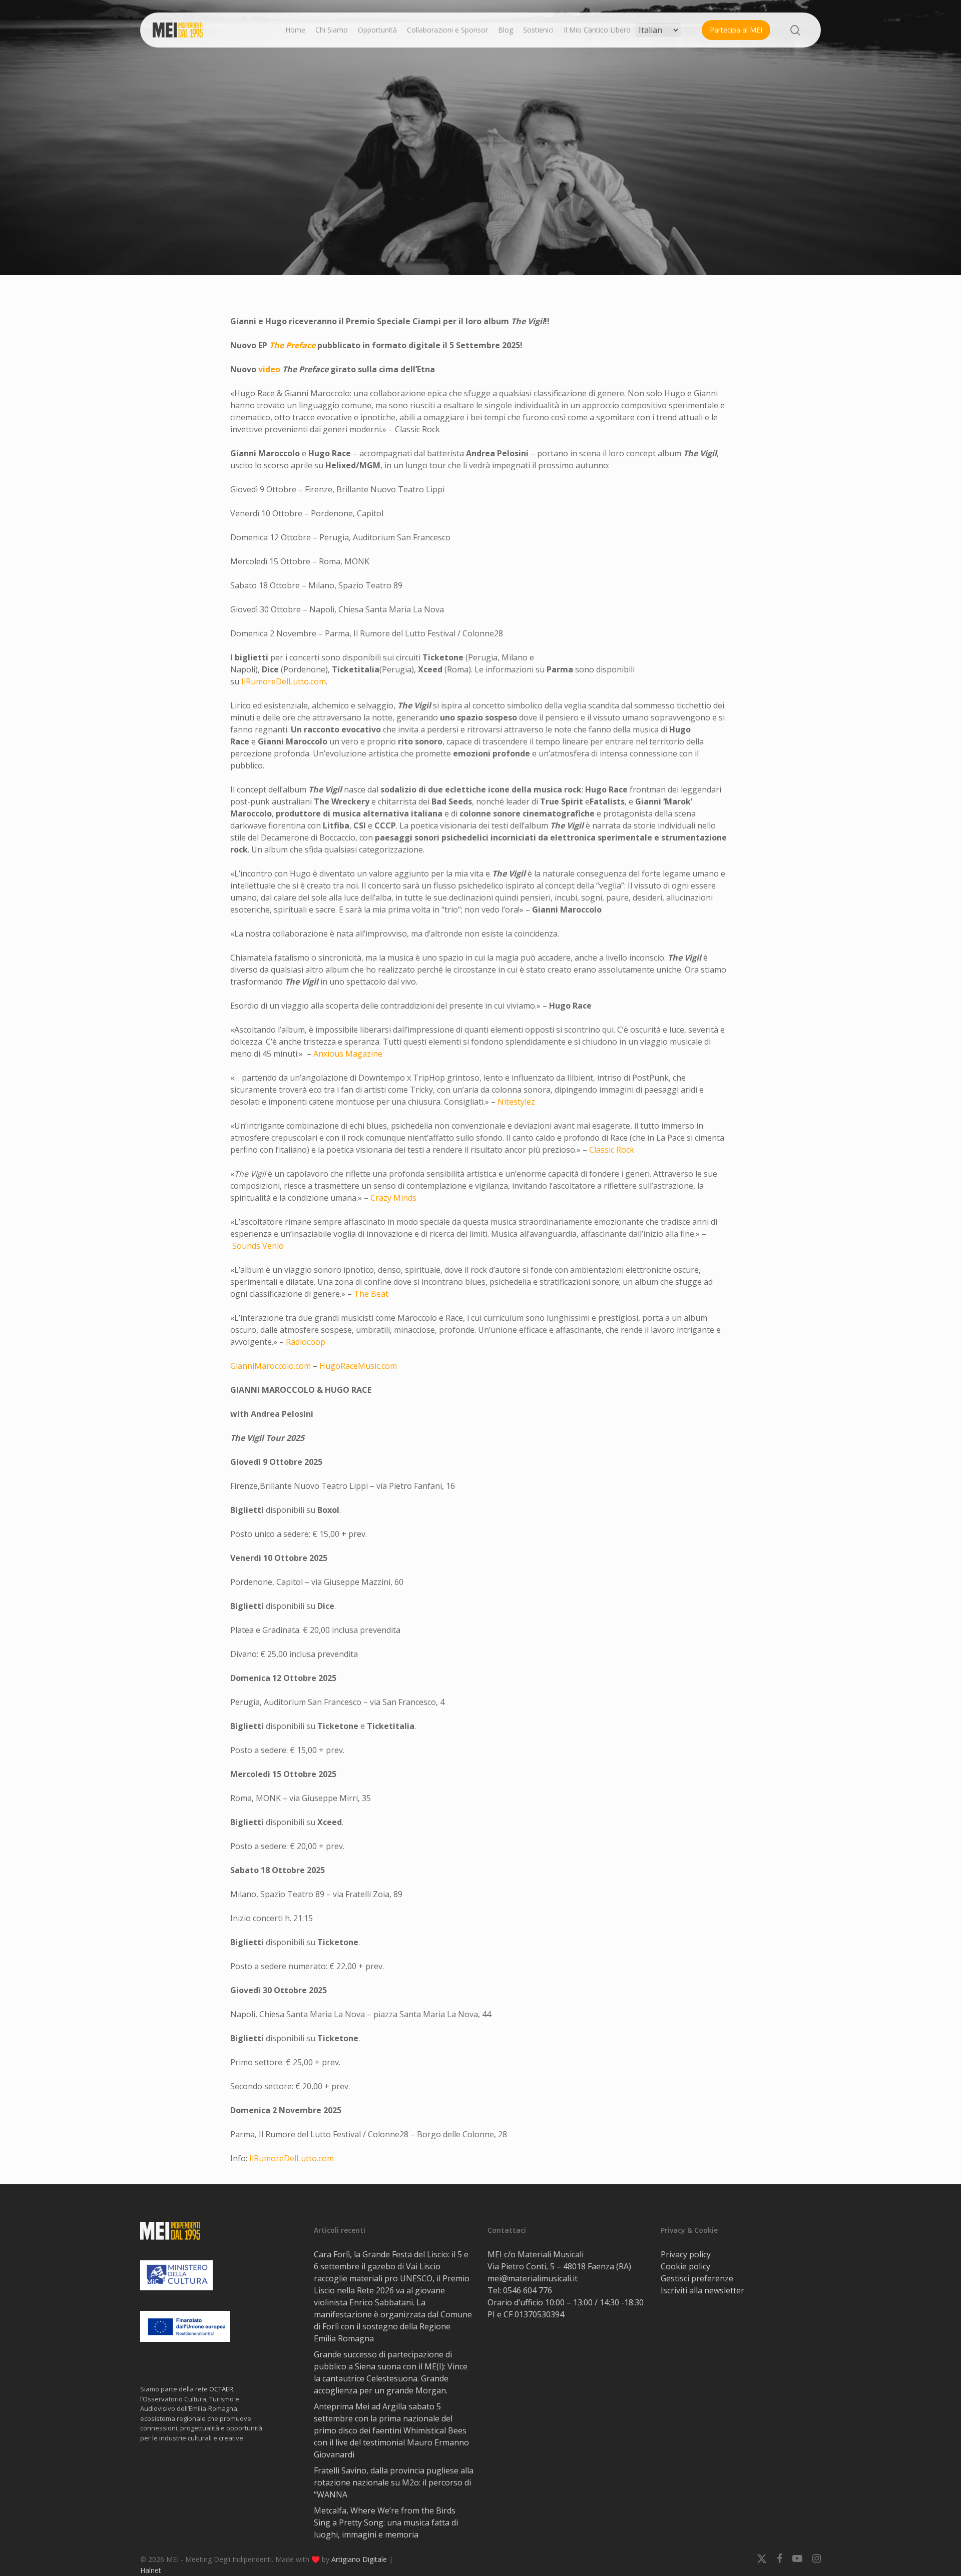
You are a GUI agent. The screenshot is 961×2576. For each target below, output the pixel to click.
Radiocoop (306, 1342)
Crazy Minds (393, 1198)
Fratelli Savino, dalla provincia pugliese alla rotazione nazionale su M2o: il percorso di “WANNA (394, 2482)
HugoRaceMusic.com (358, 1366)
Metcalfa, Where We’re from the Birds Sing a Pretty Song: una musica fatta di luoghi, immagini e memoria (386, 2522)
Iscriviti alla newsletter (702, 2290)
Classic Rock (612, 1150)
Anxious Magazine (348, 1054)
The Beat (371, 1294)
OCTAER (221, 2389)
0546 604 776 (528, 2290)
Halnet (151, 2570)
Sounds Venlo (258, 1246)
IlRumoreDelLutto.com (284, 681)
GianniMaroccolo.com (271, 1366)
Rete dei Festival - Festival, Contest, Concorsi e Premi (523, 203)
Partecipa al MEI (736, 30)
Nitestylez (516, 1102)
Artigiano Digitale (359, 2559)
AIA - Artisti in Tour (379, 203)
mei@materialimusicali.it (533, 2278)
